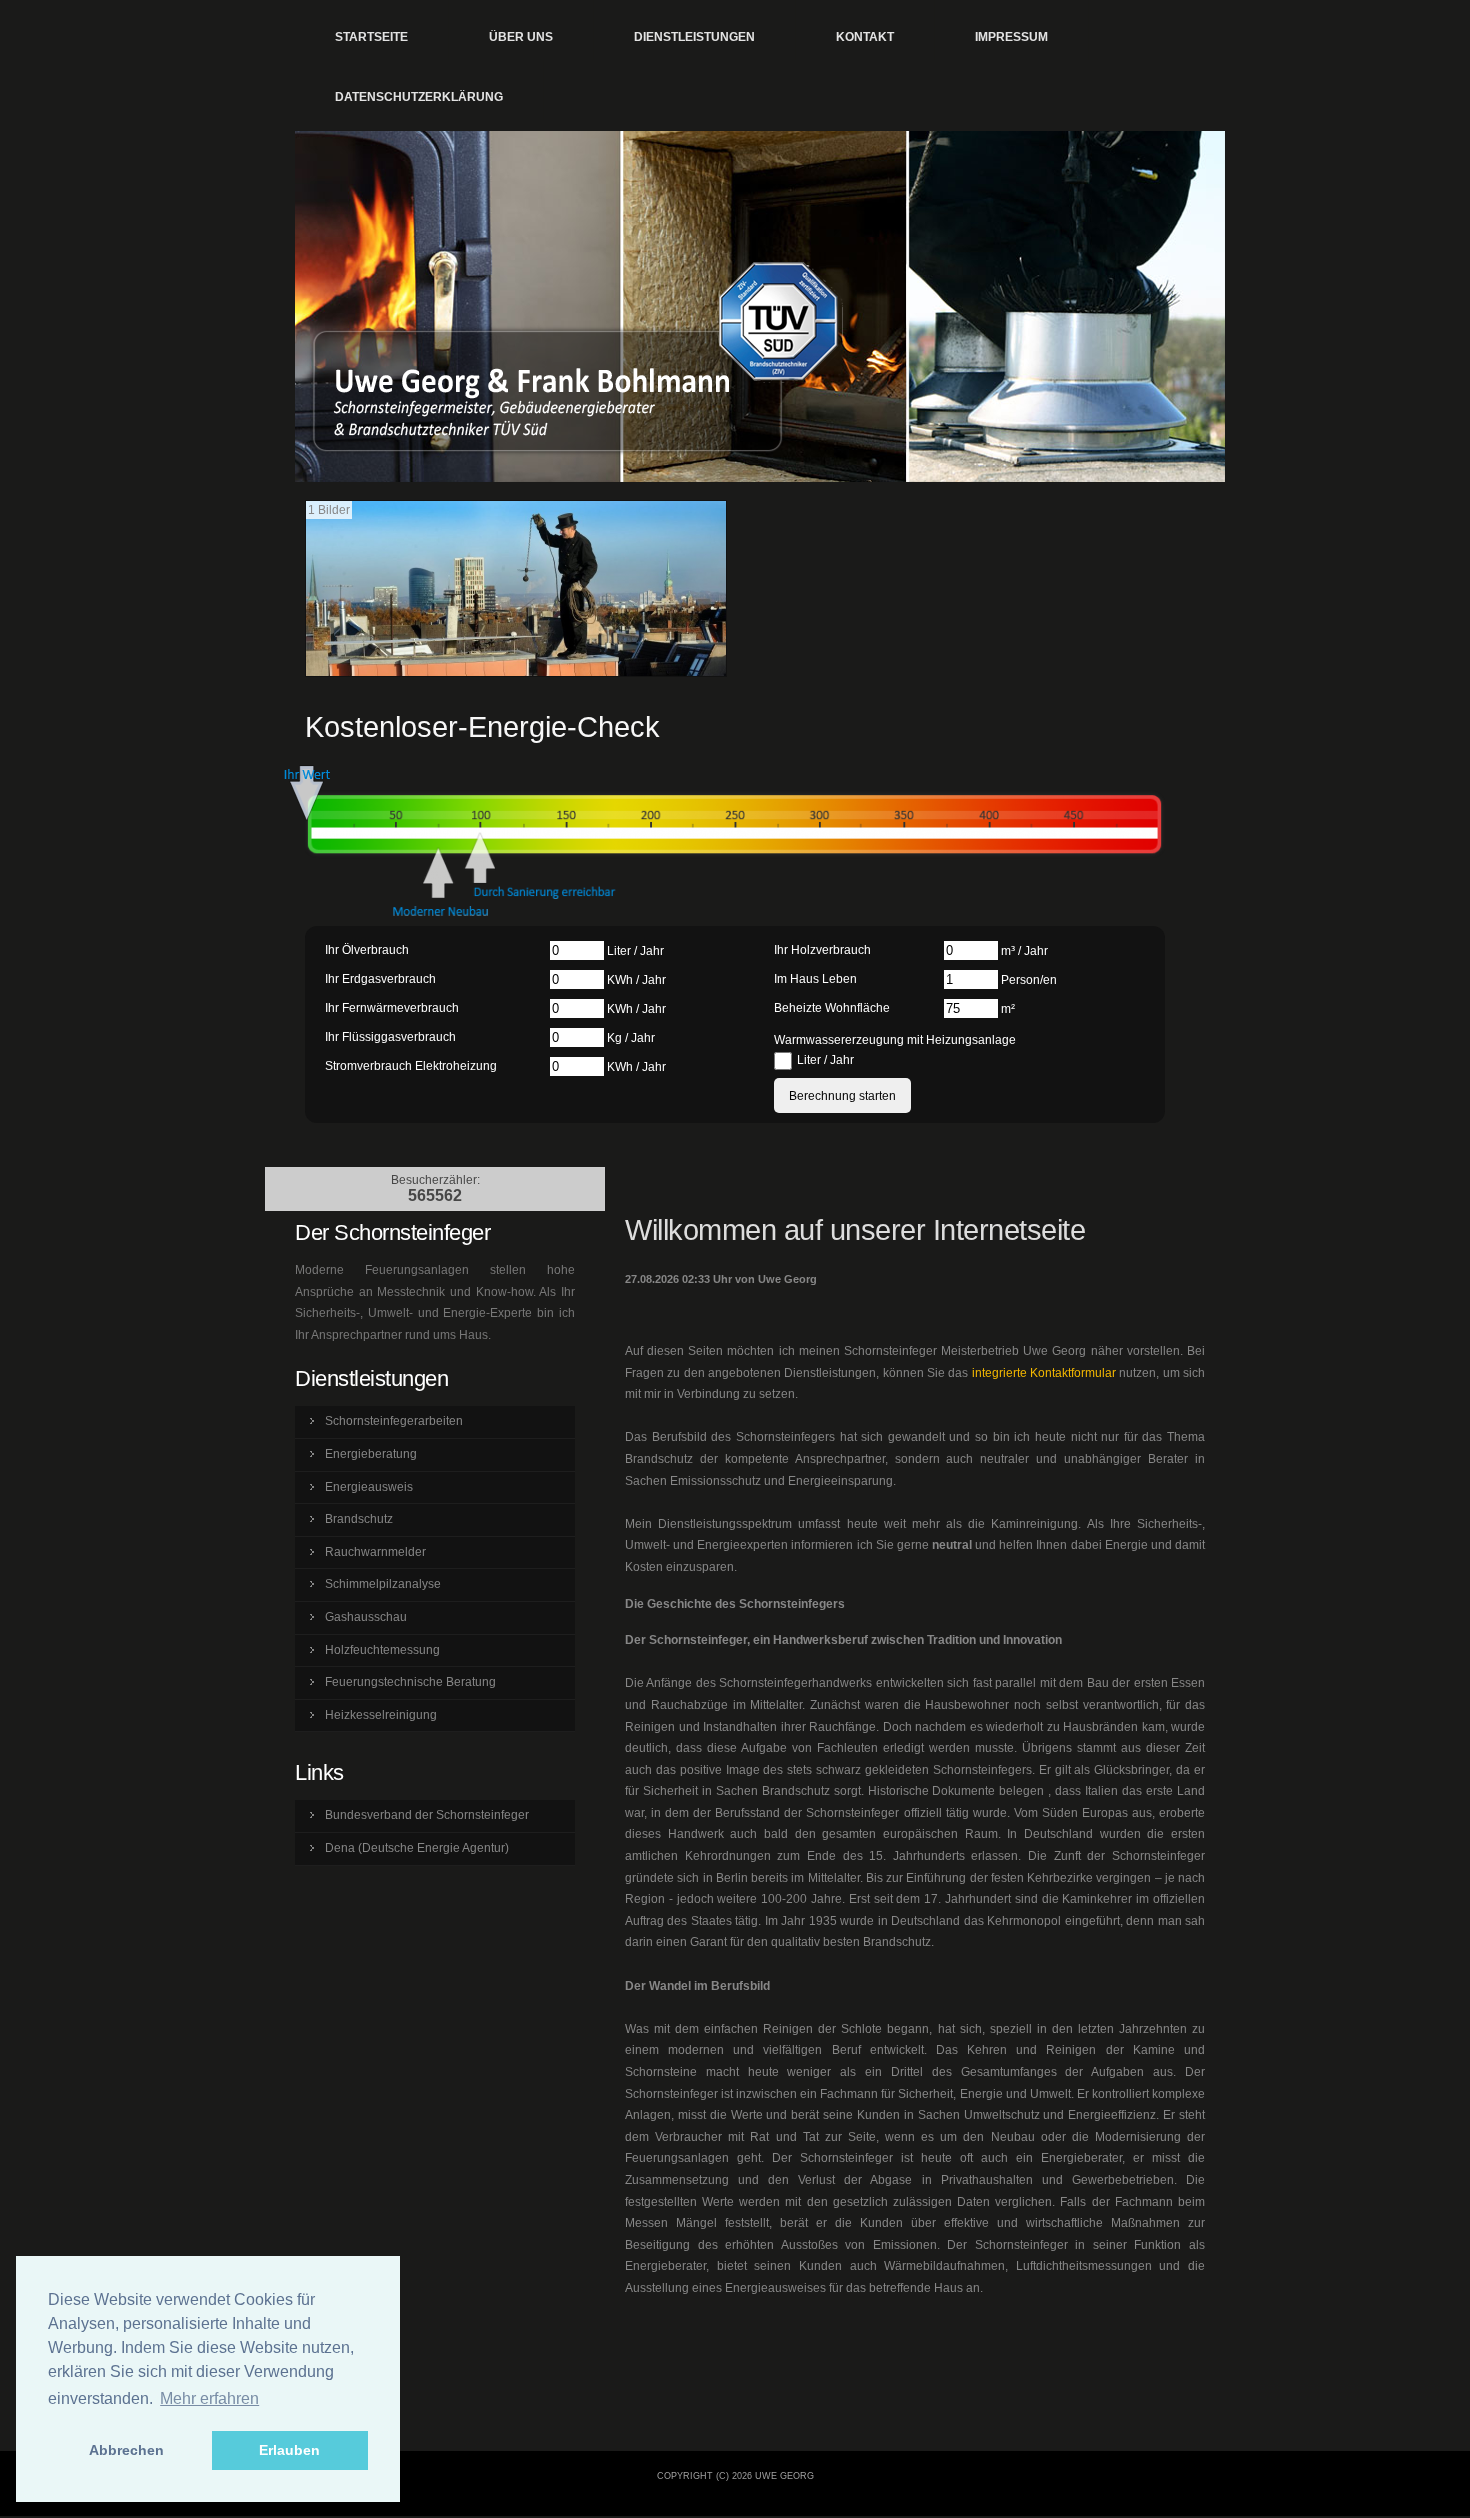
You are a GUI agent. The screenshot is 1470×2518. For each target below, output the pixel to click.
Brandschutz (359, 1519)
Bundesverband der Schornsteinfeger (427, 1815)
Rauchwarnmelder (375, 1552)
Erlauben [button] (289, 2450)
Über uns (521, 37)
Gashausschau (366, 1617)
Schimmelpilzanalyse (383, 1584)
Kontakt (865, 37)
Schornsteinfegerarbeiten (394, 1421)
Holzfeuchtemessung (382, 1650)
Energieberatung (371, 1454)
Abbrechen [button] (126, 2450)
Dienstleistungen (694, 37)
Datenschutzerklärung (419, 97)
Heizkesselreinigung (381, 1715)
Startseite (371, 37)
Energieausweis (369, 1487)
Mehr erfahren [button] (209, 2398)
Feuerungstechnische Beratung (410, 1682)
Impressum (1011, 37)
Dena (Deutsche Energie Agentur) (417, 1848)
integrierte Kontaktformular (1044, 1373)
